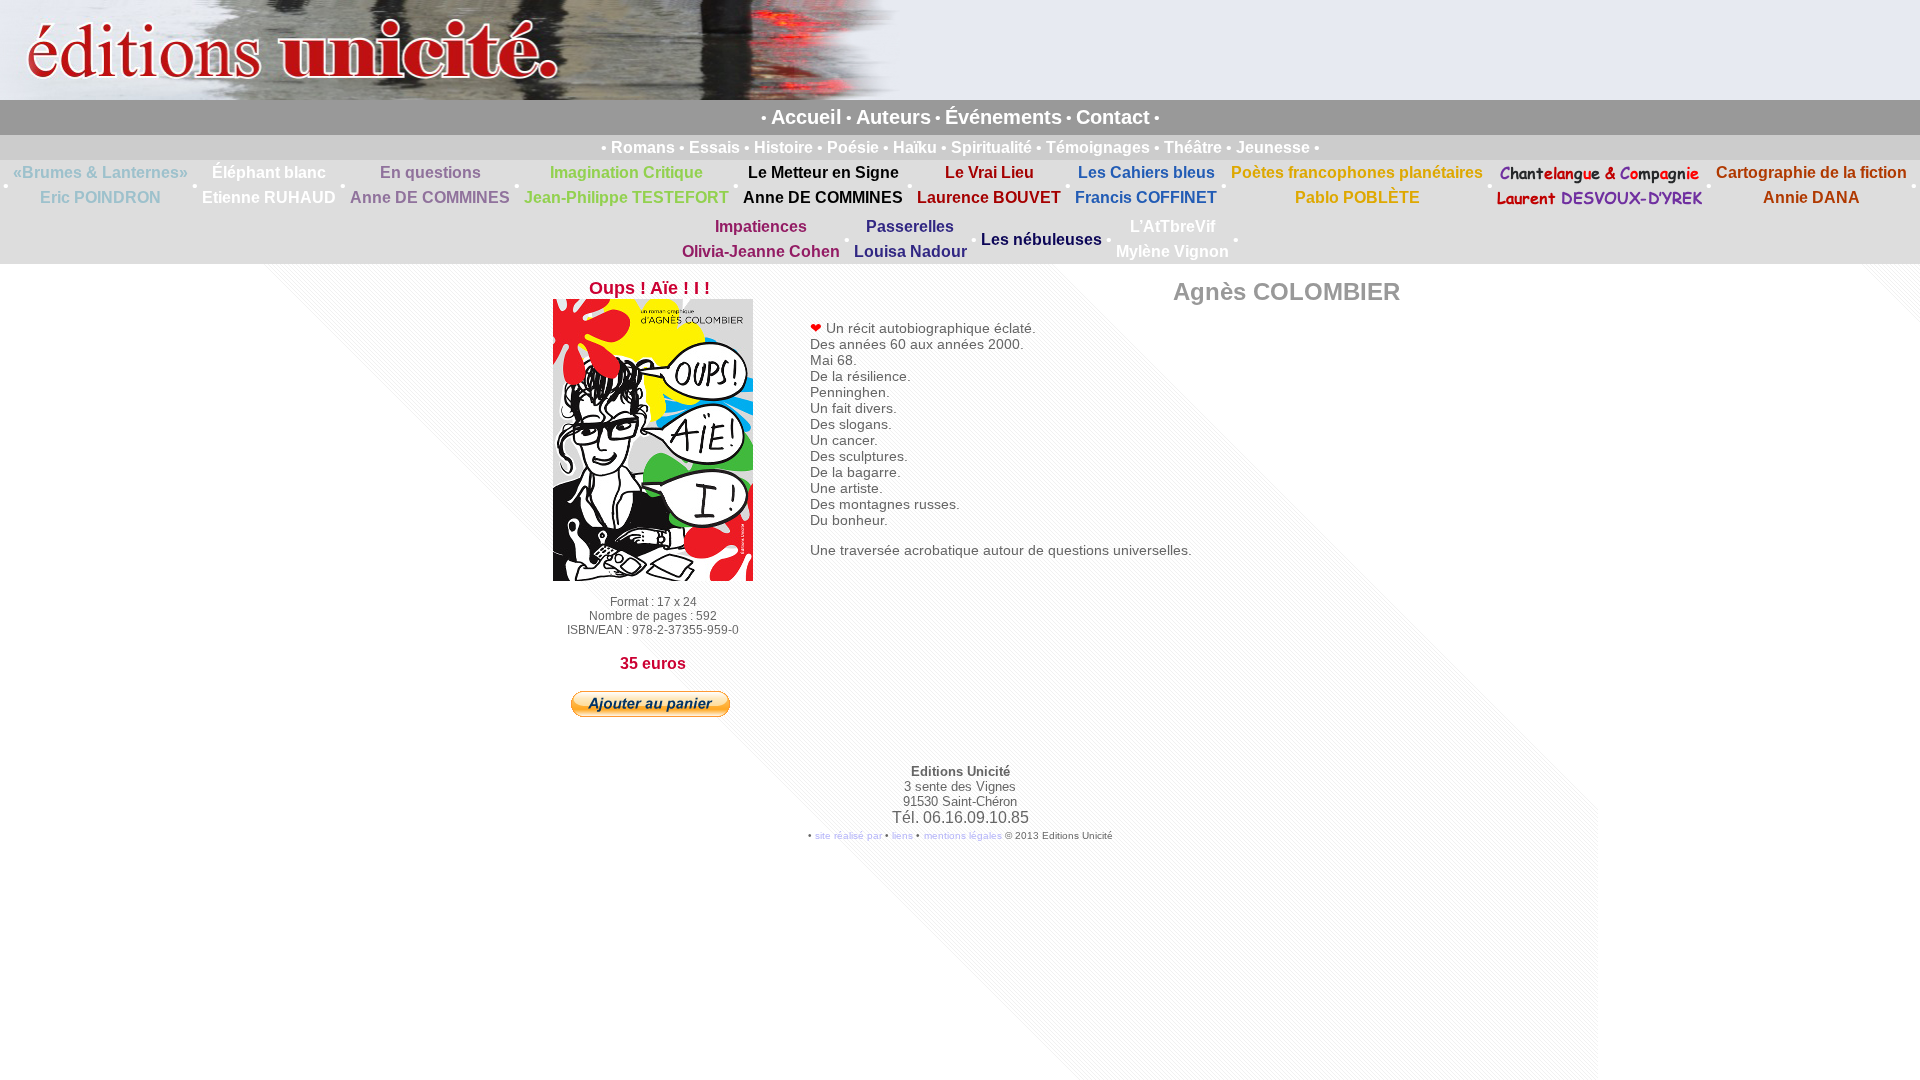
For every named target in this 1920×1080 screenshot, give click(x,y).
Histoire (783, 147)
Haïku (915, 147)
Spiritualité (991, 147)
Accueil (806, 117)
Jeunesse (1273, 147)
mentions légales (963, 835)
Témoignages (1098, 147)
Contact (1113, 117)
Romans (643, 147)
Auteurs (893, 117)
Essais (714, 147)
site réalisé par (848, 835)
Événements (1003, 117)
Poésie (853, 147)
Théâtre (1193, 147)
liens (902, 835)
